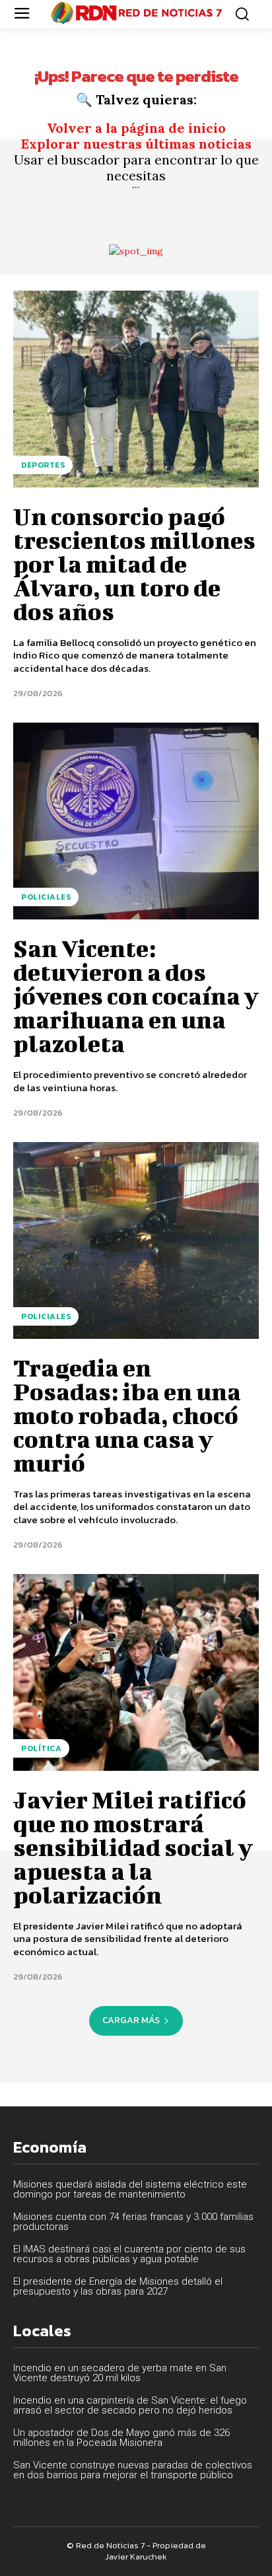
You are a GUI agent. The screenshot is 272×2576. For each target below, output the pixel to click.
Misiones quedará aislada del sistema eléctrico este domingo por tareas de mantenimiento (130, 2189)
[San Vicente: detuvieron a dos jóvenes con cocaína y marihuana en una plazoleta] (136, 821)
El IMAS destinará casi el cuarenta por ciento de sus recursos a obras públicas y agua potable (129, 2254)
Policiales (46, 897)
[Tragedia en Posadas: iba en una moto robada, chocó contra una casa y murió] (136, 1240)
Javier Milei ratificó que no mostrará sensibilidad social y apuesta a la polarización (133, 1847)
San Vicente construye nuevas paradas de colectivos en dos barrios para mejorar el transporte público (133, 2470)
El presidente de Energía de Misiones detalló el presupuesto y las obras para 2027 (118, 2286)
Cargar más (131, 2020)
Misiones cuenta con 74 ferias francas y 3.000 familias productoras (133, 2222)
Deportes (43, 465)
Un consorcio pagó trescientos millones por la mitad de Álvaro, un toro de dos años (134, 563)
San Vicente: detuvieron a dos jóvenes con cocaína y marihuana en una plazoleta (136, 995)
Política (41, 1748)
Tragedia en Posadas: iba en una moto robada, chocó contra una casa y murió (127, 1415)
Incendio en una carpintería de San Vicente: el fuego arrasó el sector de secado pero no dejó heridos (130, 2405)
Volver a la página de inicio (136, 128)
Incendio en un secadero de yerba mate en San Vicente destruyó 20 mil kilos (120, 2373)
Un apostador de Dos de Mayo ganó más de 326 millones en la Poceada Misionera (121, 2438)
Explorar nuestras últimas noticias (136, 144)
